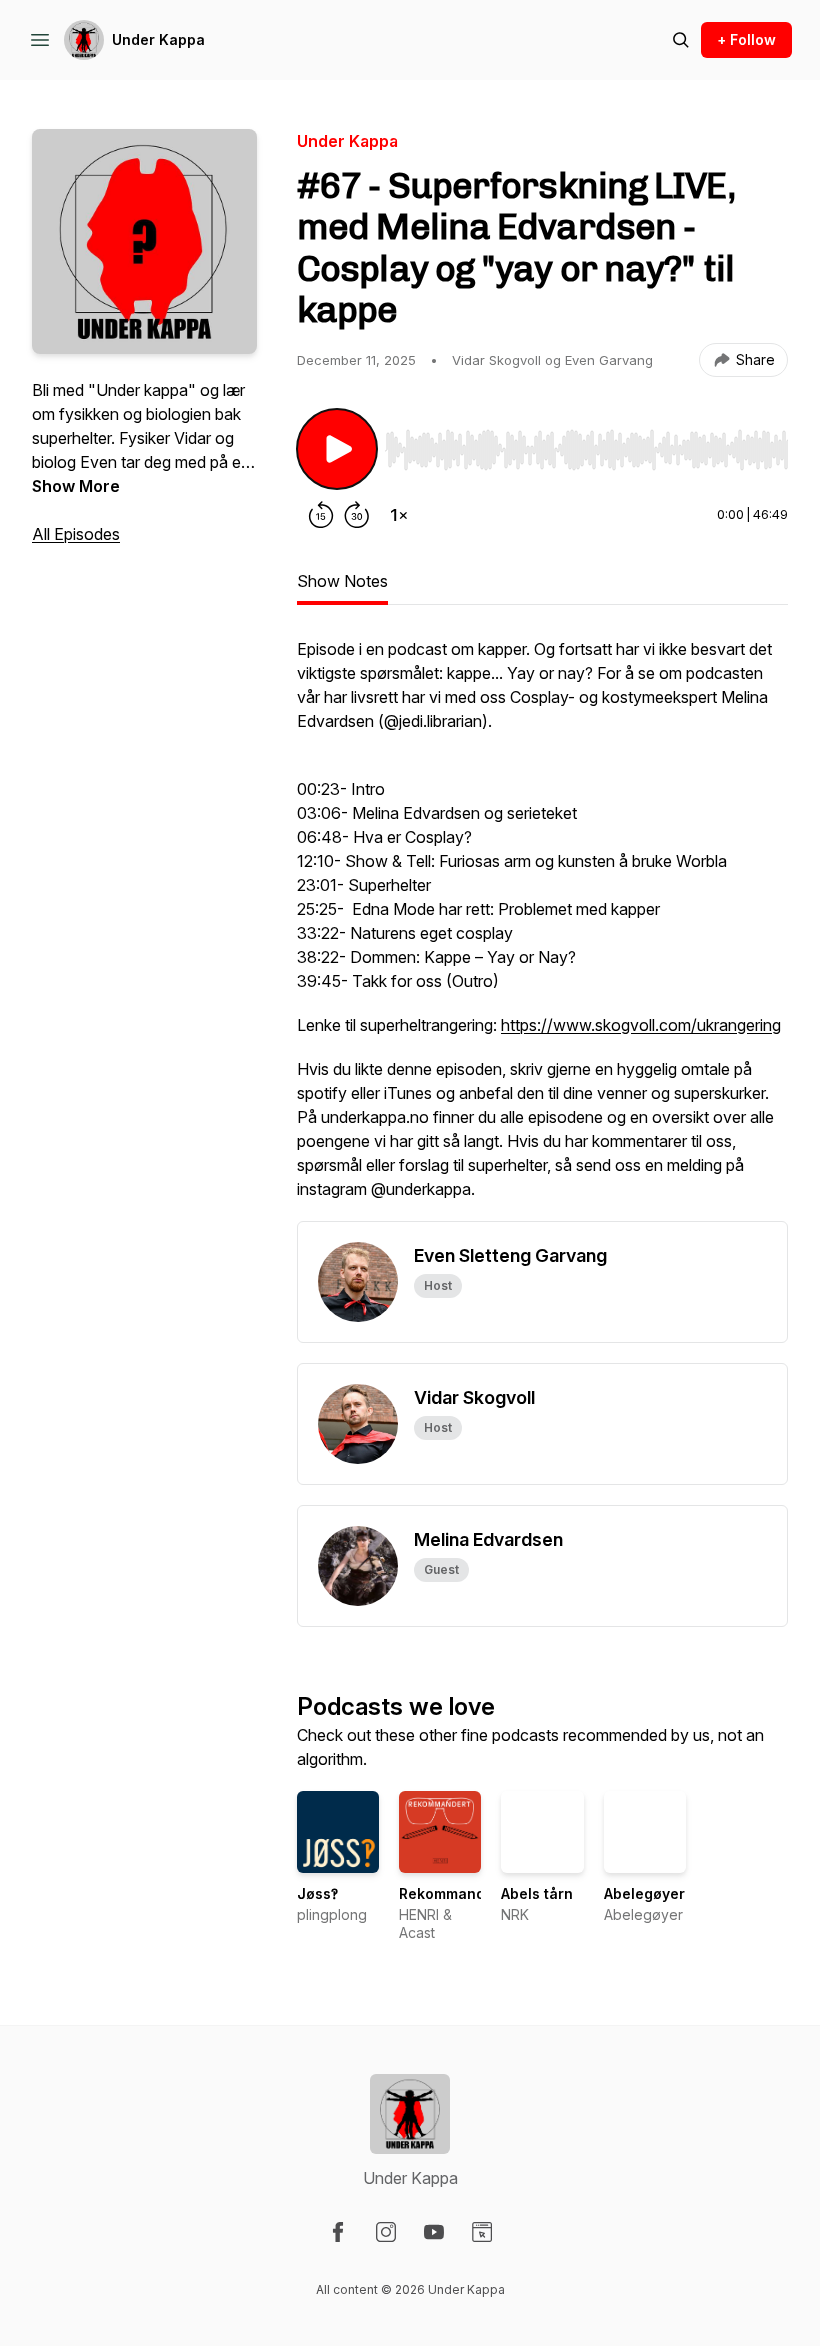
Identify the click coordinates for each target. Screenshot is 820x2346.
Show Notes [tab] (342, 581)
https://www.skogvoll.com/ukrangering (641, 1025)
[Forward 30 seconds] (357, 515)
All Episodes (76, 534)
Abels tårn (537, 1893)
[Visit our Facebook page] (338, 2232)
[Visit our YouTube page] (434, 2232)
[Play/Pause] (337, 449)
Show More (76, 486)
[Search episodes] (681, 40)
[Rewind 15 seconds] (321, 515)
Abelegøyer (644, 1893)
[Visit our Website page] (482, 2232)
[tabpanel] (542, 929)
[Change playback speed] (399, 515)
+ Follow (746, 39)
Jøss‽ (317, 1893)
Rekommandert (452, 1893)
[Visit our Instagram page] (386, 2232)
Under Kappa (158, 39)
